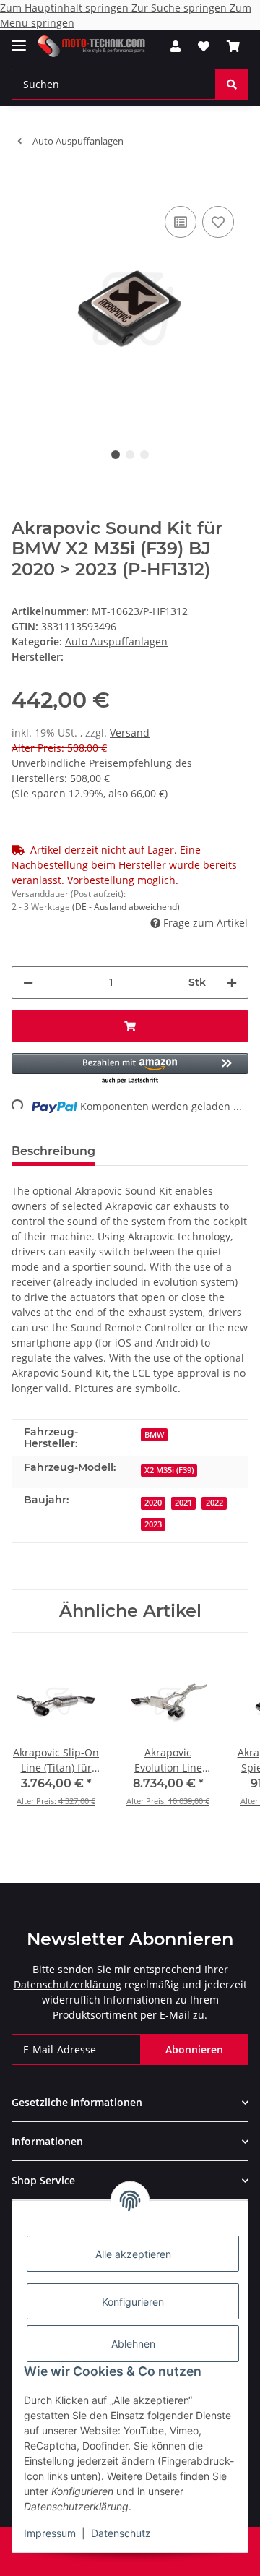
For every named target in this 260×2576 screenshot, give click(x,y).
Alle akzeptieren (133, 2254)
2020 (153, 1503)
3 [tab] (144, 455)
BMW (154, 1435)
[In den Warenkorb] (23, 181)
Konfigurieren (133, 2302)
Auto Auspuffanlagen (116, 641)
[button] (175, 46)
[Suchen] (232, 84)
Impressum (50, 2533)
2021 (183, 1503)
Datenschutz (121, 2533)
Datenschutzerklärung (68, 1984)
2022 (214, 1503)
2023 (153, 1524)
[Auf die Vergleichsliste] (181, 222)
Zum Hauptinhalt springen (66, 8)
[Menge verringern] (28, 983)
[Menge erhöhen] (232, 983)
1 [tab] (116, 455)
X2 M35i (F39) (169, 1470)
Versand (130, 733)
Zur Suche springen (181, 8)
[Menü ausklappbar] (19, 39)
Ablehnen (133, 2344)
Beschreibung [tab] (53, 1151)
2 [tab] (130, 455)
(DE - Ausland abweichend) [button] (126, 907)
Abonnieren (194, 2049)
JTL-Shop (155, 2558)
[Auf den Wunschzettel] (218, 222)
